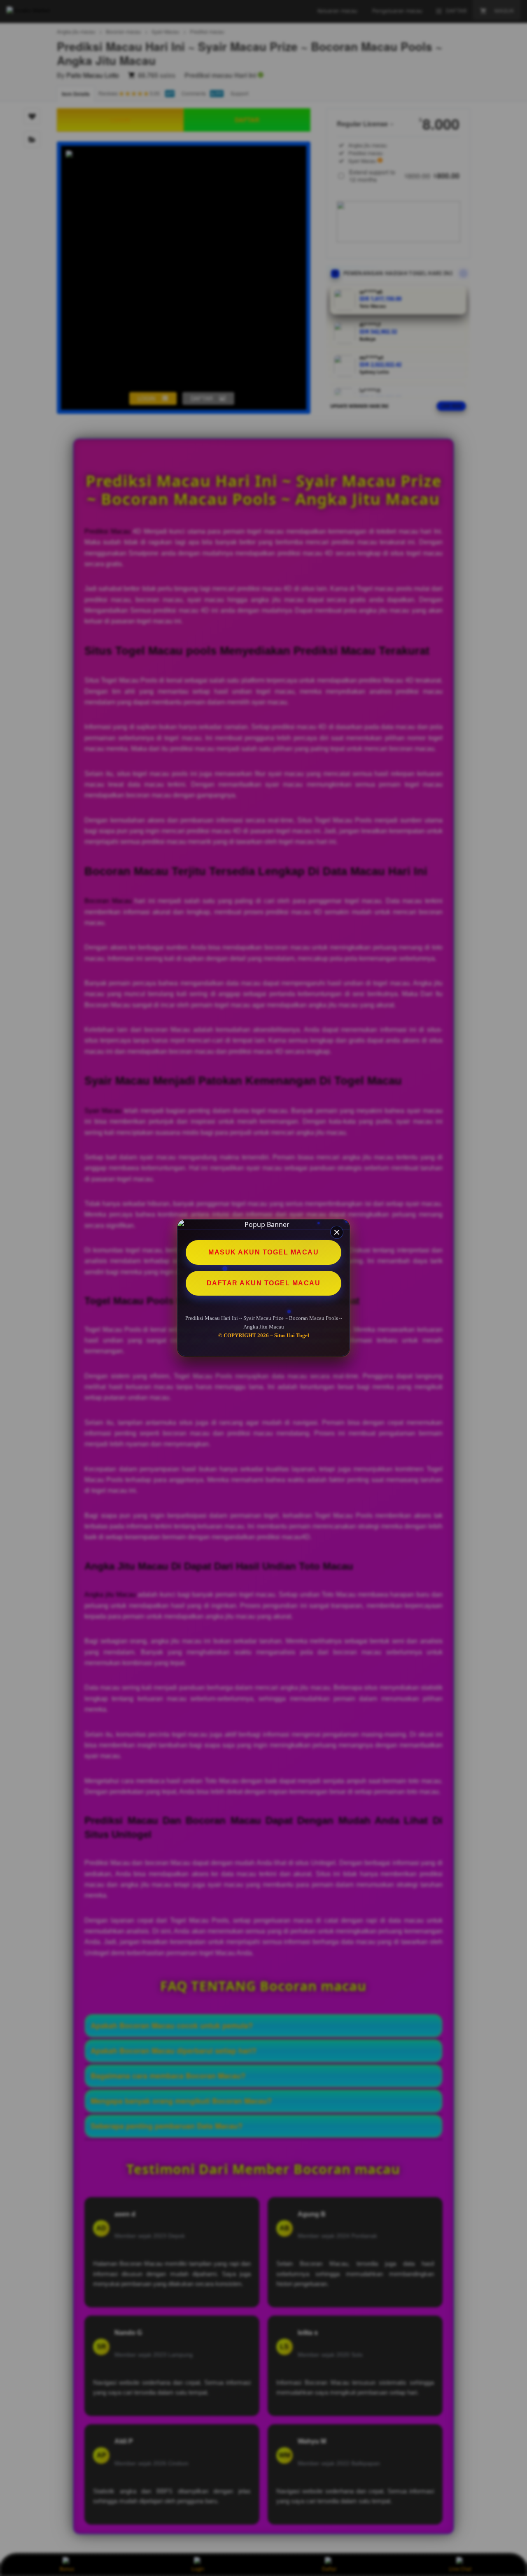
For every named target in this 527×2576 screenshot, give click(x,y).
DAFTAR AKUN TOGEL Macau (264, 1283)
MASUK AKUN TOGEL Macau (263, 1252)
